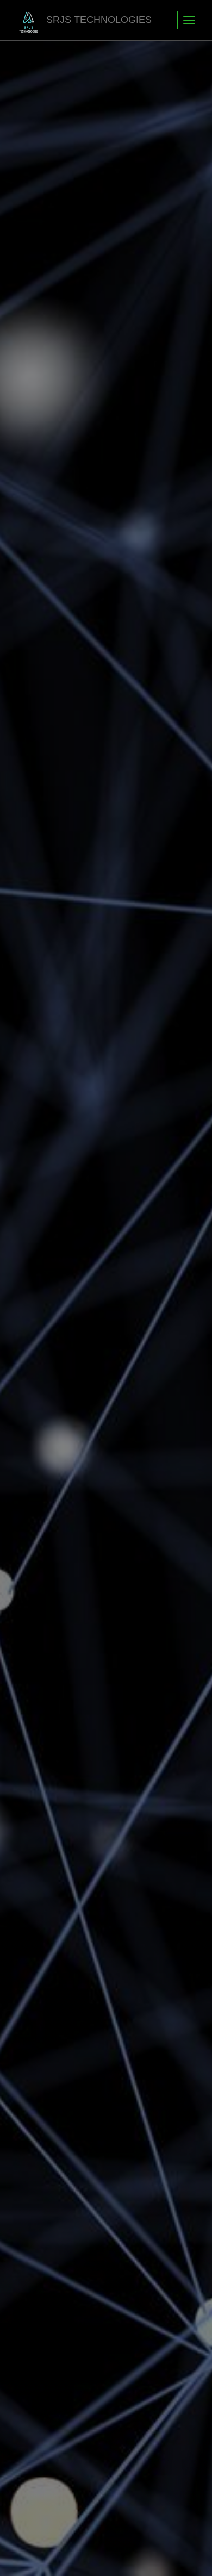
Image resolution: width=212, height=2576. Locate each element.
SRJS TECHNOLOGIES (99, 20)
